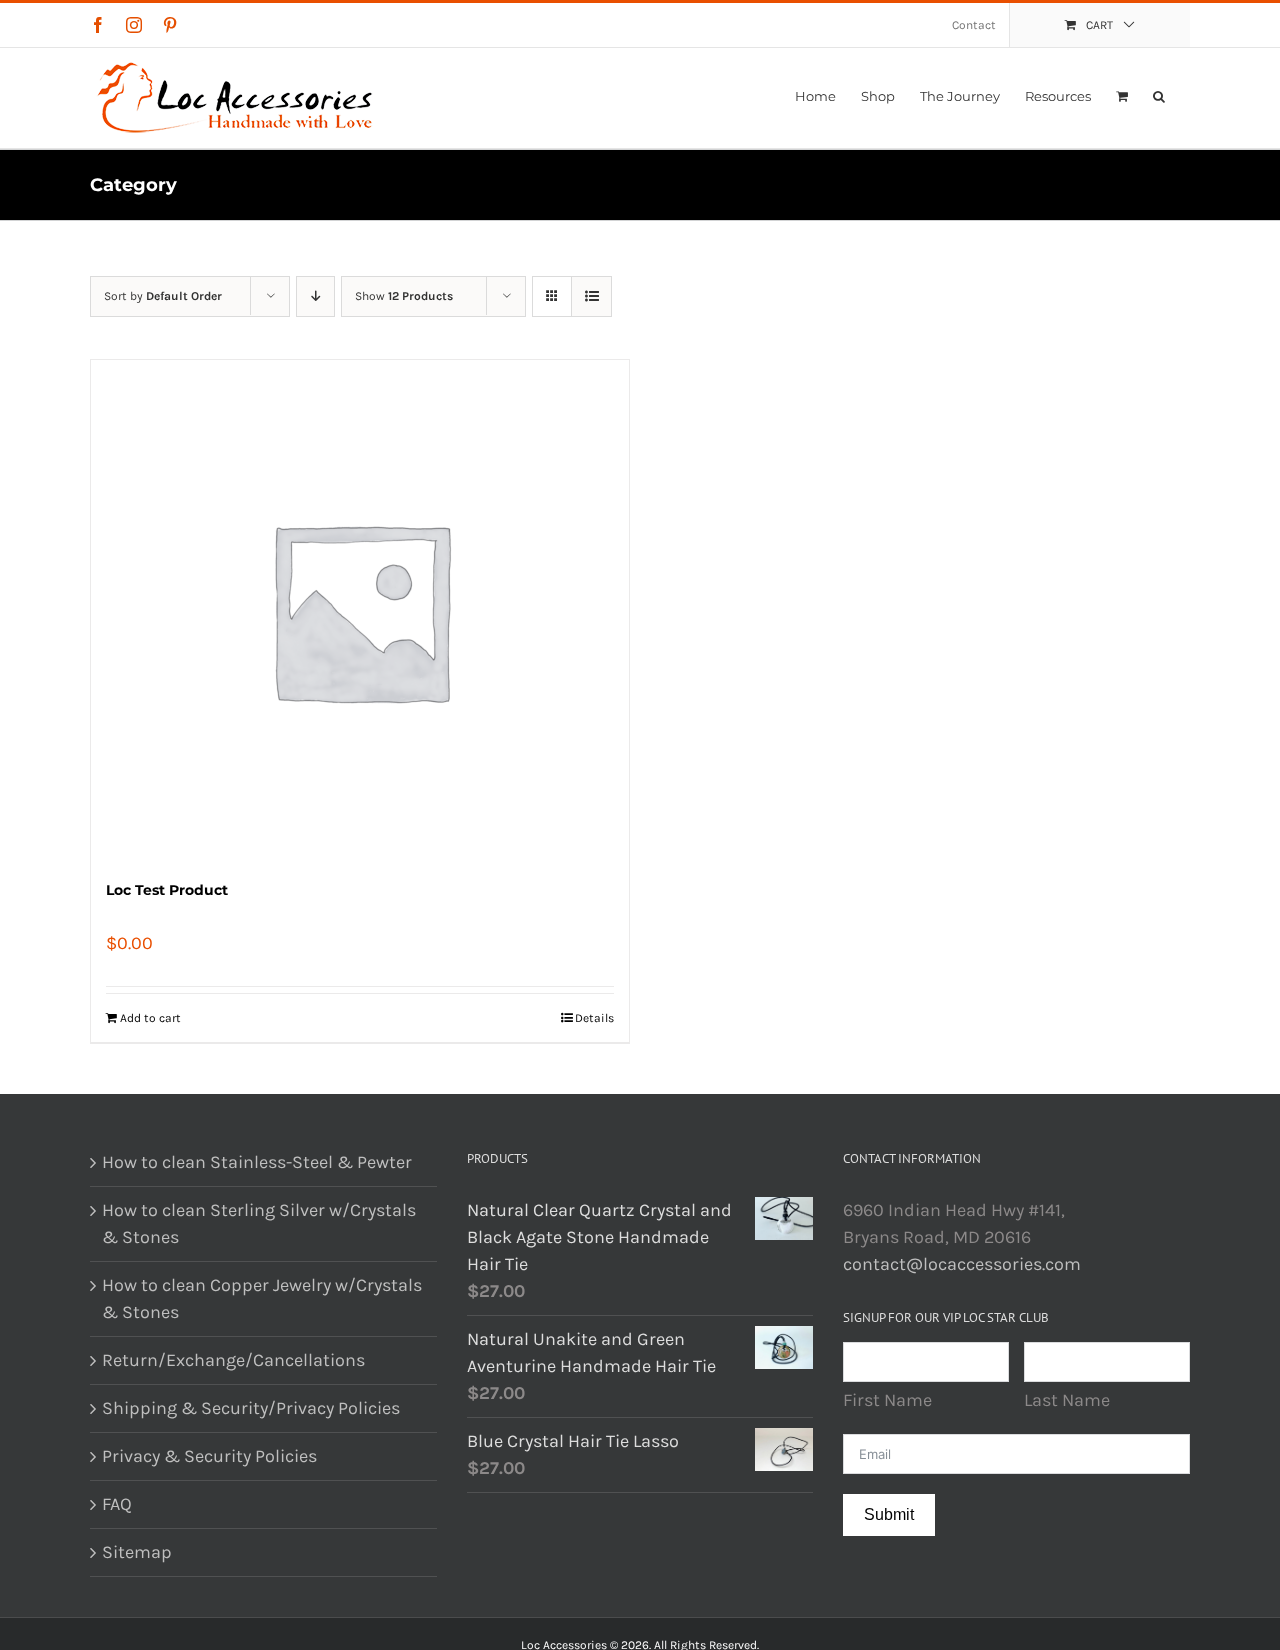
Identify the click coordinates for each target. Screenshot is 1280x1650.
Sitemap (137, 1552)
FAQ (117, 1504)
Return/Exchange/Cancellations (233, 1360)
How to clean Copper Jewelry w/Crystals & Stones (262, 1298)
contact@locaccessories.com (962, 1264)
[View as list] (591, 296)
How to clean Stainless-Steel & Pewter (257, 1162)
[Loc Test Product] (360, 610)
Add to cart (150, 1018)
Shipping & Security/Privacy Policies (251, 1408)
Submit (889, 1514)
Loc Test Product (167, 890)
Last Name (1067, 1400)
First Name (887, 1400)
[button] (1159, 96)
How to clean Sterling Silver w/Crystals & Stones (259, 1223)
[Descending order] (315, 296)
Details (594, 1018)
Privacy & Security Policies (209, 1456)
